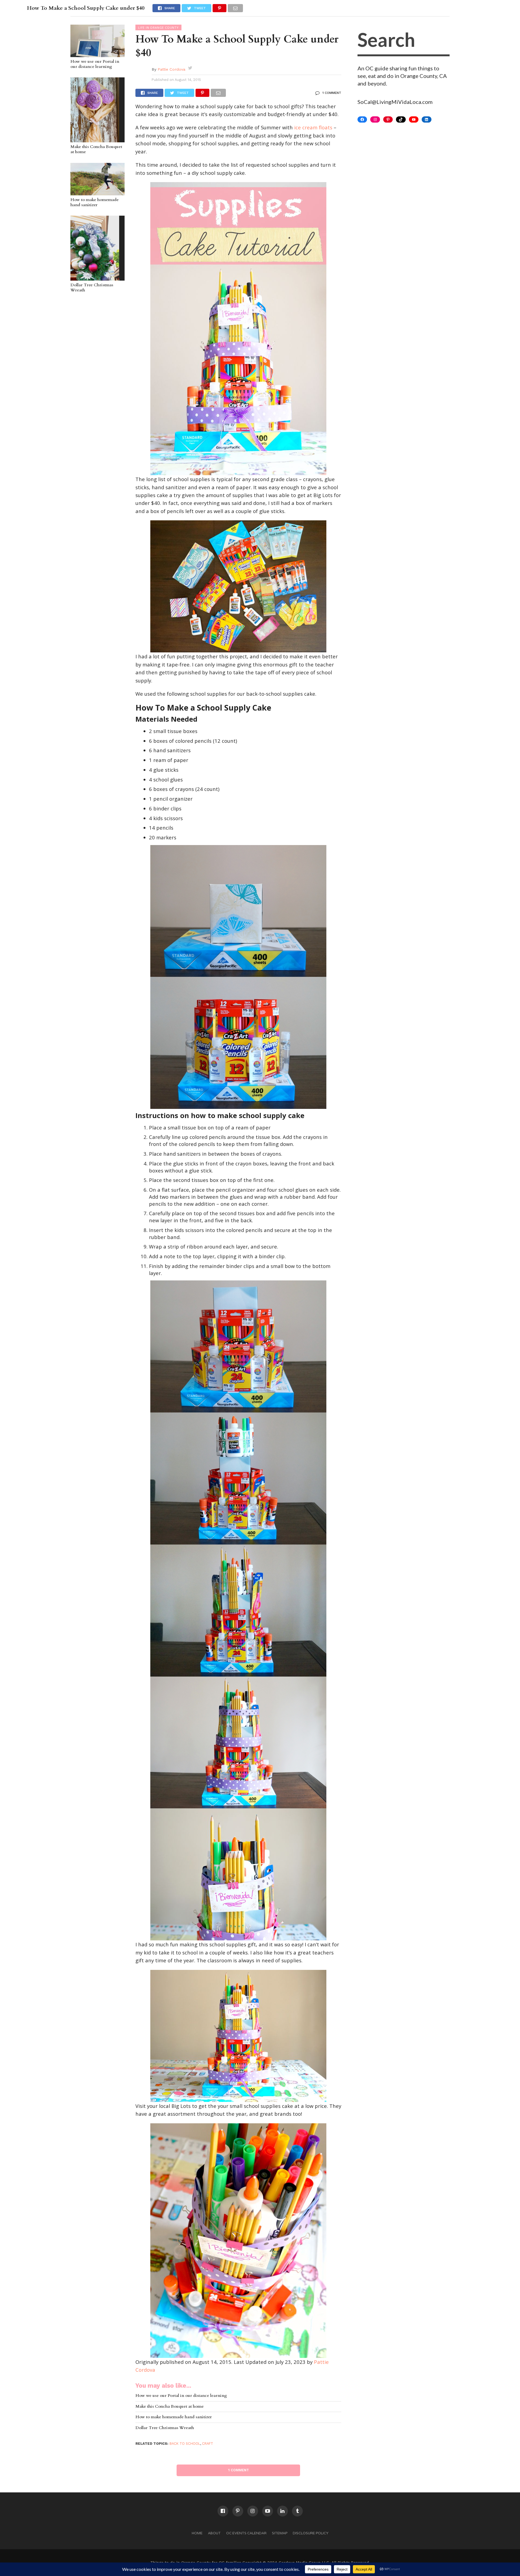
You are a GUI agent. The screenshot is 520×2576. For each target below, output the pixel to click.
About (214, 2533)
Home (197, 2533)
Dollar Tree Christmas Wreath (92, 288)
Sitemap (280, 2533)
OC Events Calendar (246, 2533)
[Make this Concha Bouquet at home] (95, 140)
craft (208, 2444)
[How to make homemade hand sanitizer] (97, 193)
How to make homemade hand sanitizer (95, 203)
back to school (185, 2444)
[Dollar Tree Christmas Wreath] (95, 278)
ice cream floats (313, 127)
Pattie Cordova (171, 69)
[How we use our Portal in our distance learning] (97, 54)
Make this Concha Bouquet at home (96, 149)
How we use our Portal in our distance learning (95, 64)
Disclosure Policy (311, 2533)
